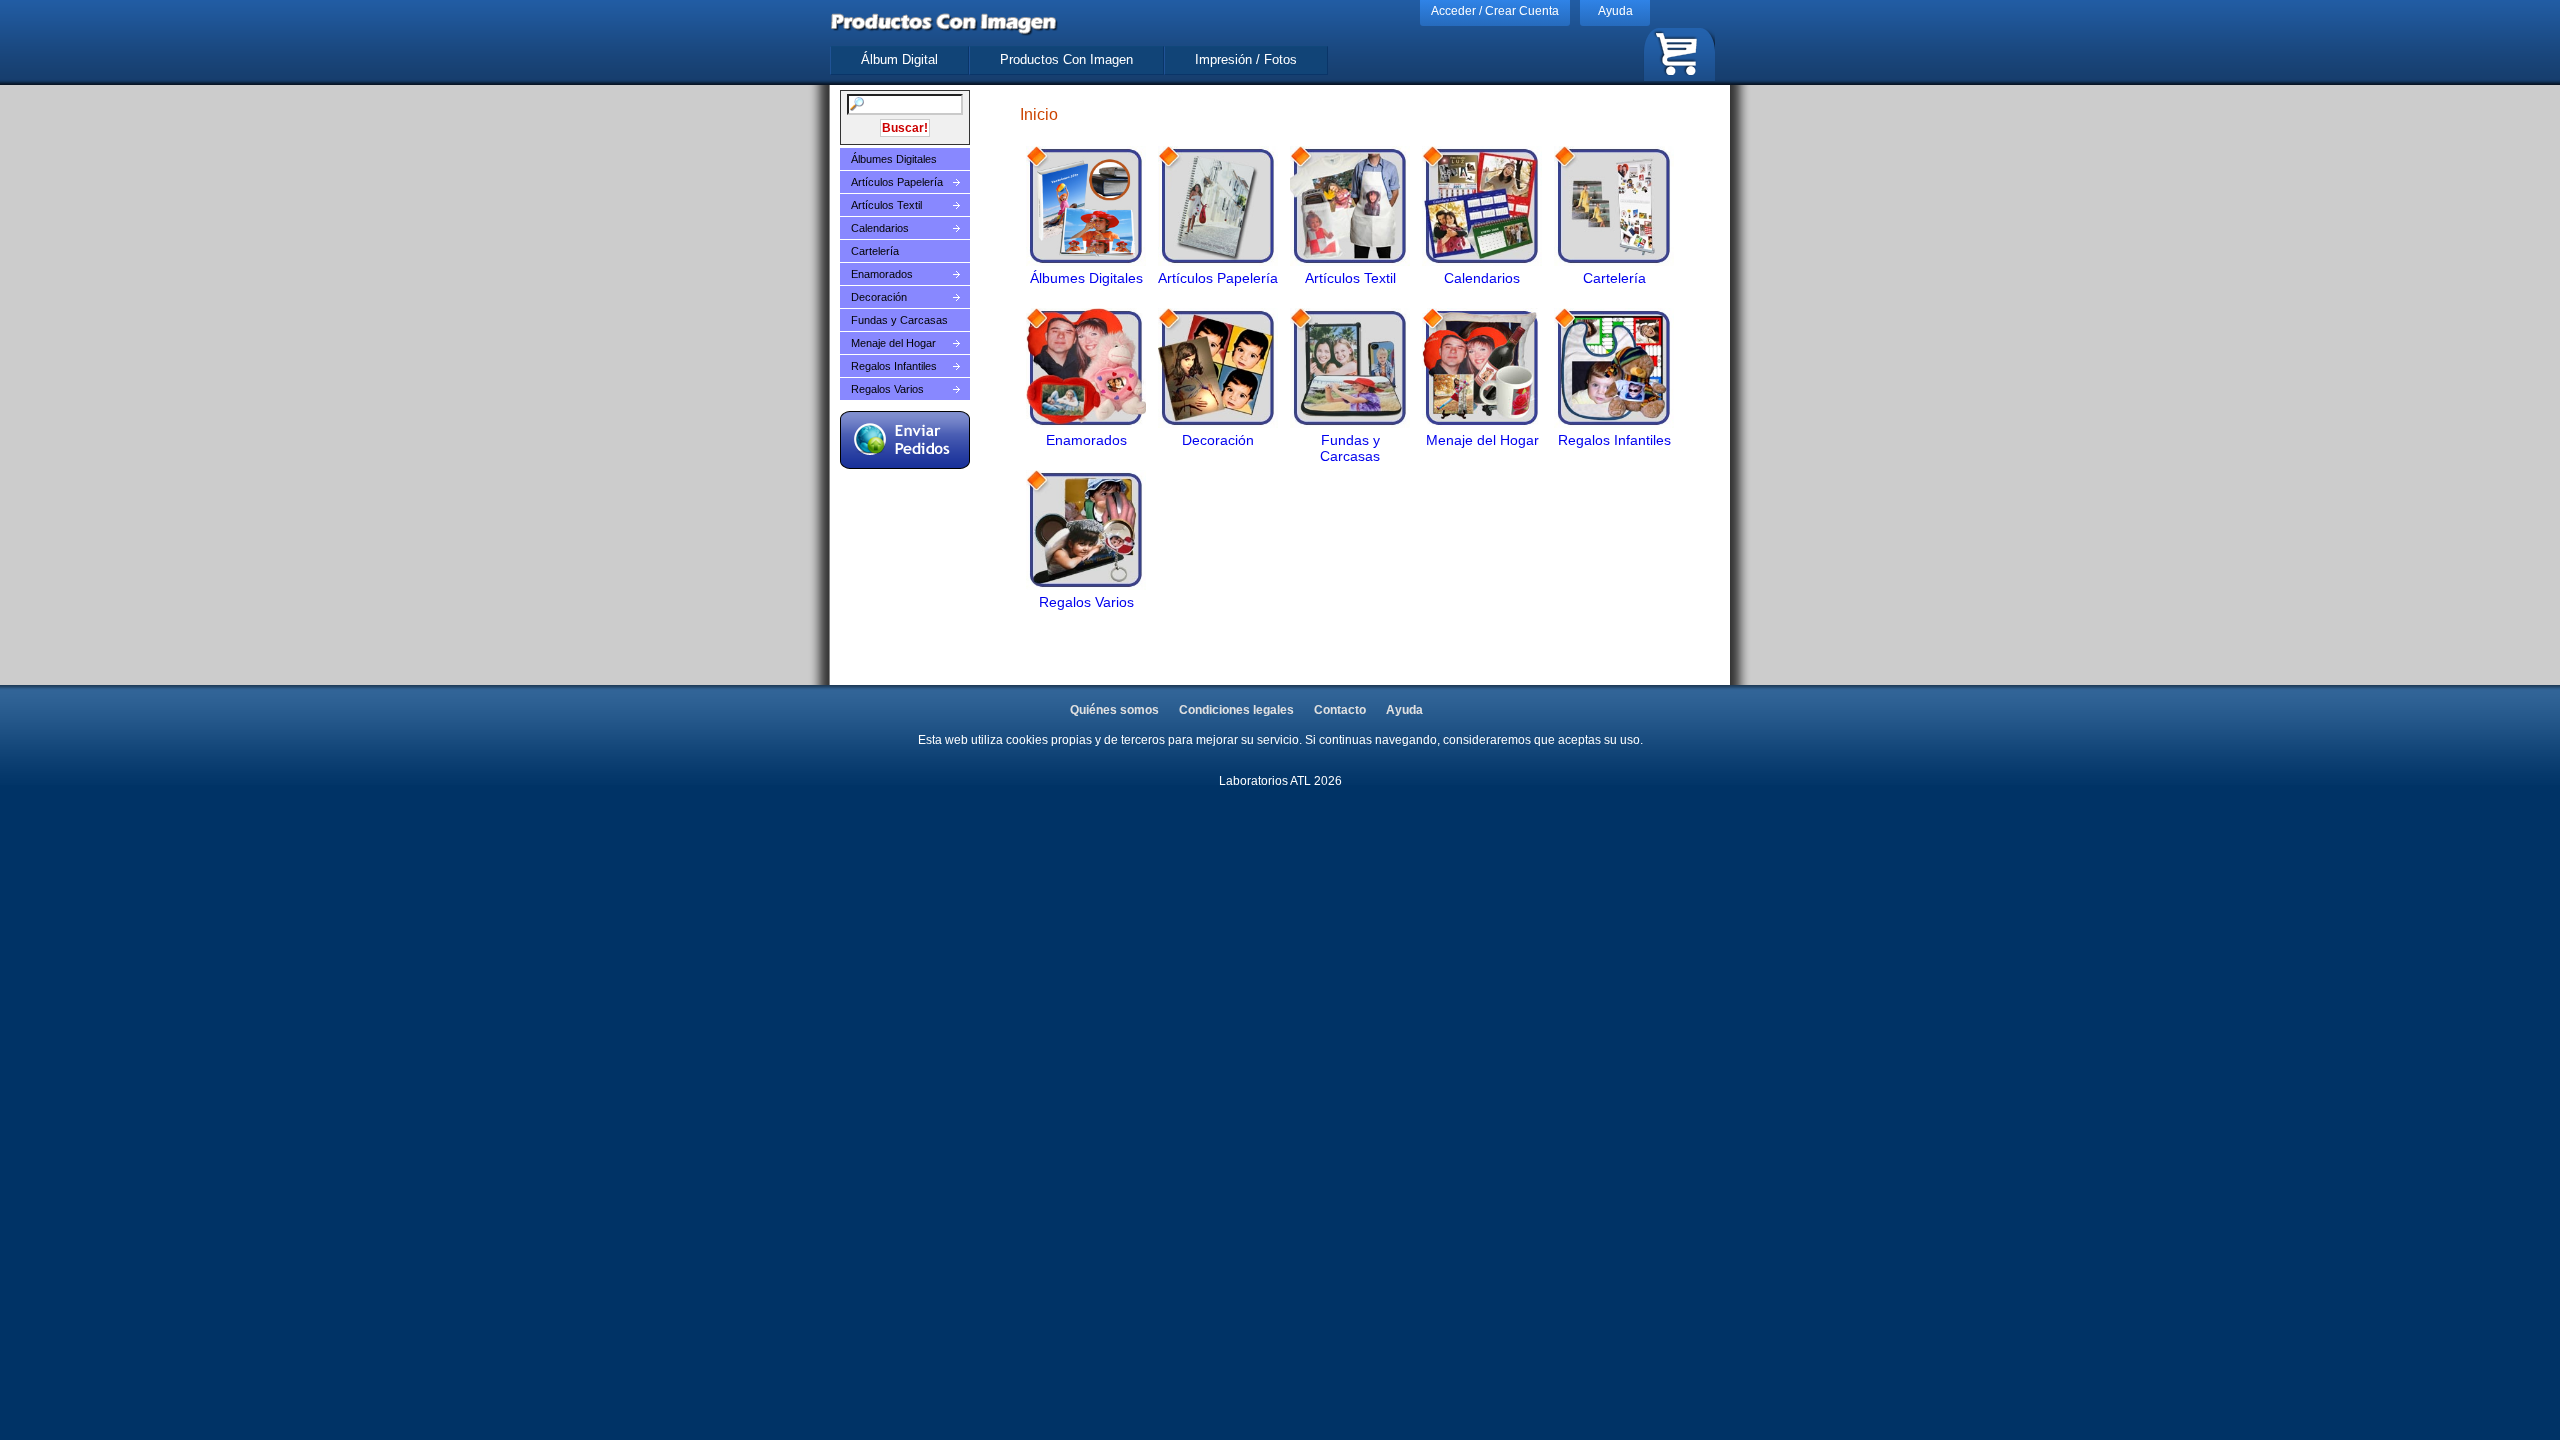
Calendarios (880, 228)
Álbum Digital (899, 59)
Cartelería (875, 251)
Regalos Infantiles (894, 366)
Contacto (1340, 710)
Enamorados (882, 274)
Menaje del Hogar (893, 343)
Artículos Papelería (897, 182)
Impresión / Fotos (1246, 59)
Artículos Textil (886, 205)
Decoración (879, 297)
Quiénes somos (1114, 710)
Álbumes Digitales (894, 159)
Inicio (1039, 114)
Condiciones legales (1236, 710)
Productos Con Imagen (1066, 59)
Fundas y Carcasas (899, 320)
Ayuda (1615, 11)
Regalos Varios (887, 389)
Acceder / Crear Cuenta (1495, 11)
